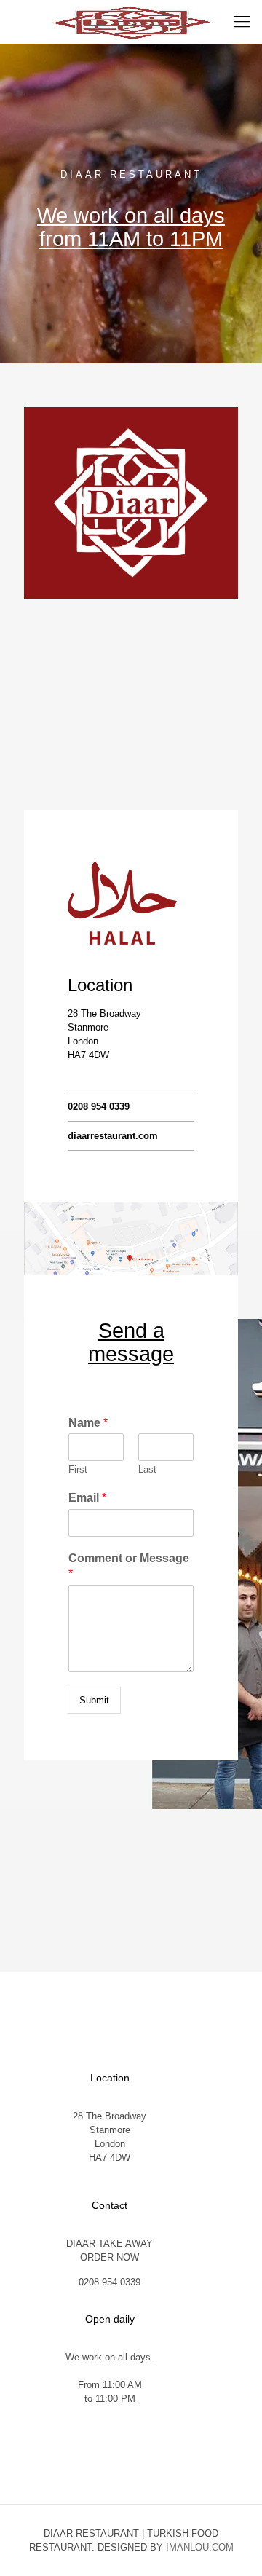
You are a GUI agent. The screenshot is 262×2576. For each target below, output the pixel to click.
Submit (94, 1700)
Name (88, 1423)
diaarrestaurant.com (113, 1136)
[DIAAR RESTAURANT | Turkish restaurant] (131, 22)
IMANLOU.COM (200, 2547)
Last (147, 1469)
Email (87, 1498)
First (78, 1469)
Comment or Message (129, 1566)
